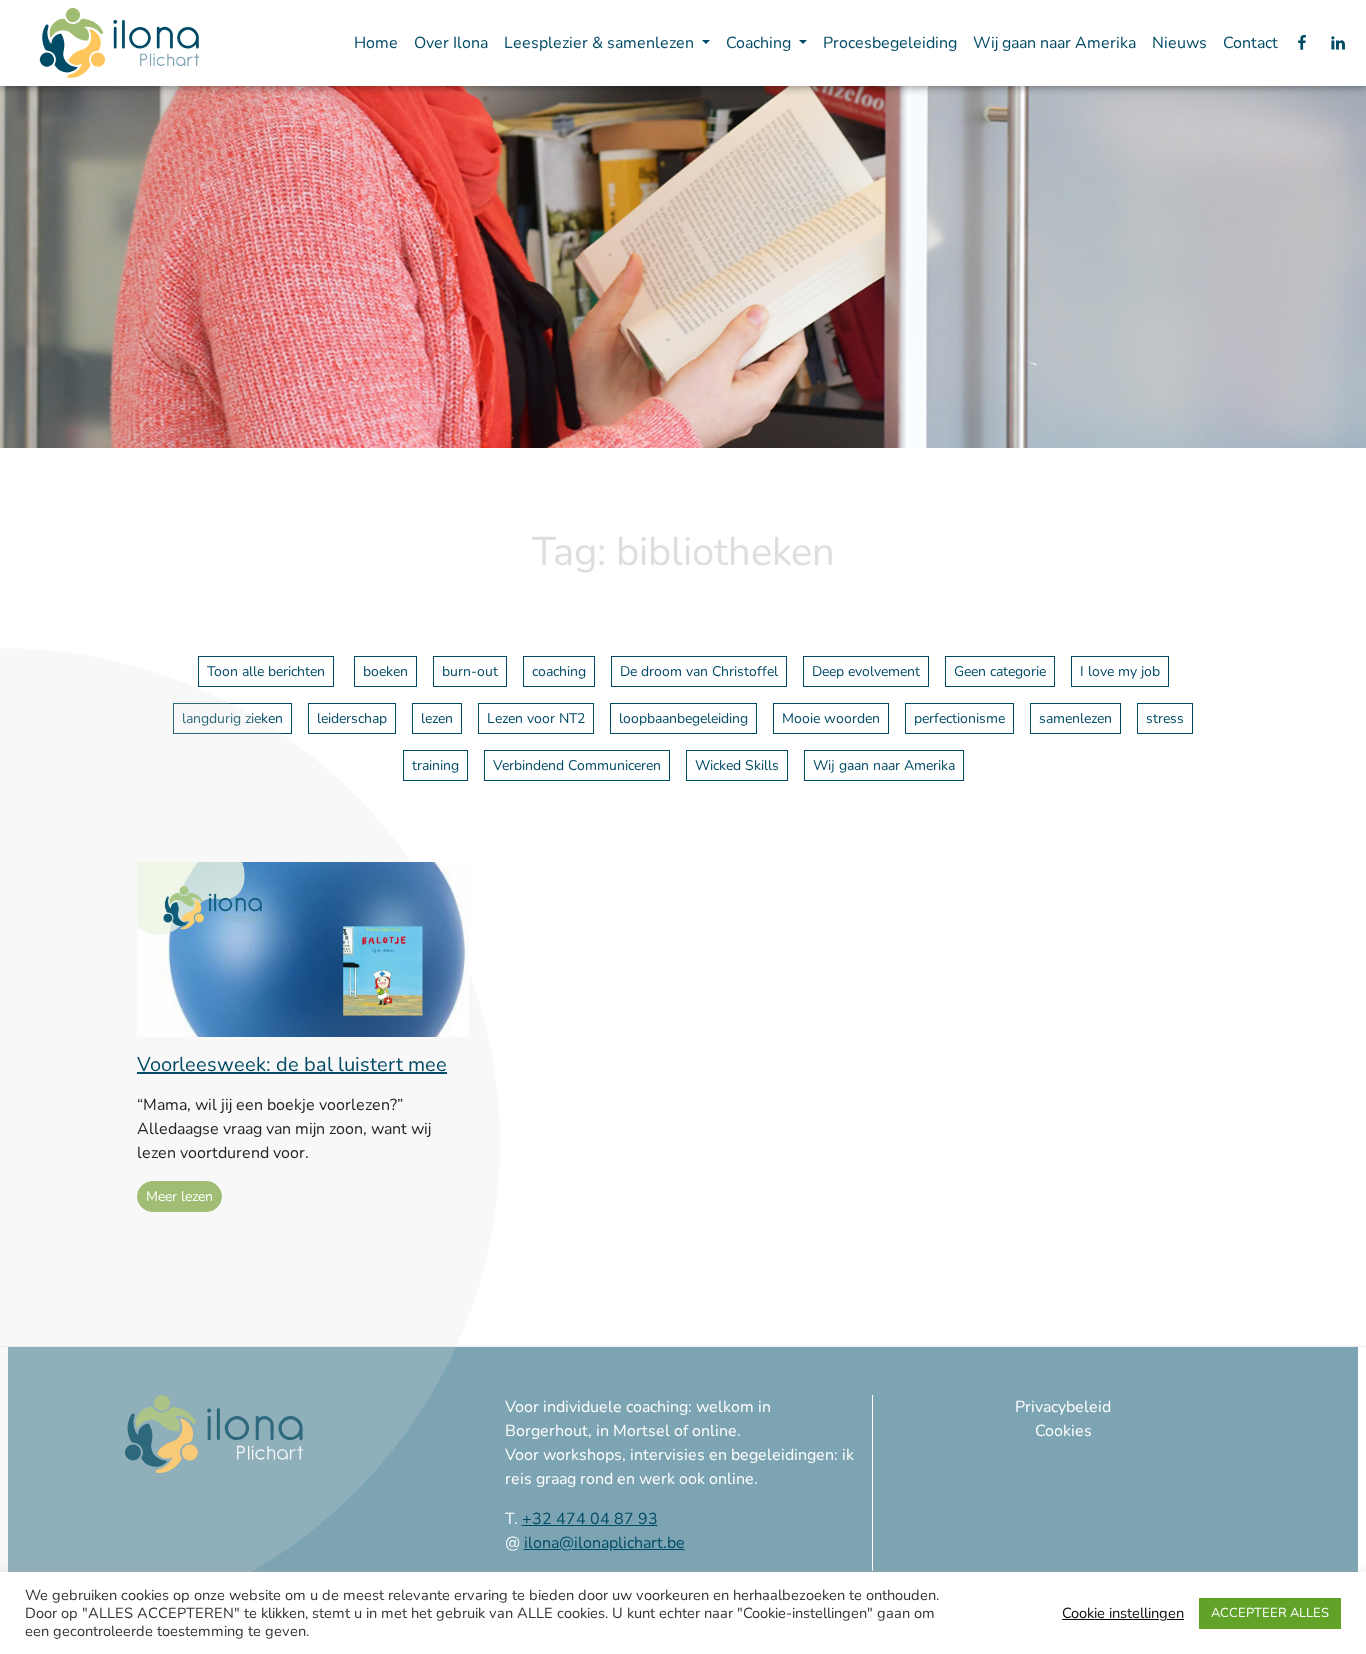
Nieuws (1179, 43)
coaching (559, 671)
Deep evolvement (866, 671)
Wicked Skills (737, 765)
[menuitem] (376, 43)
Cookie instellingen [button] (1123, 1613)
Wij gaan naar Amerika (1054, 43)
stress (1165, 718)
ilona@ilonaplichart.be (604, 1543)
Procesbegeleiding (890, 43)
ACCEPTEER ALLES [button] (1270, 1613)
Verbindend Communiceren (577, 765)
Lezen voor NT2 (536, 718)
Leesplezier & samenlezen (601, 43)
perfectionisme (959, 718)
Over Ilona (451, 43)
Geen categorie (1000, 671)
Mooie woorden (831, 718)
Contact (1250, 43)
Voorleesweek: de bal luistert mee (292, 1064)
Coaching (760, 43)
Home (376, 43)
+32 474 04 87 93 (590, 1519)
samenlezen (1075, 718)
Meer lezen (179, 1196)
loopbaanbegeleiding (683, 718)
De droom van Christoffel (699, 671)
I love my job (1120, 671)
